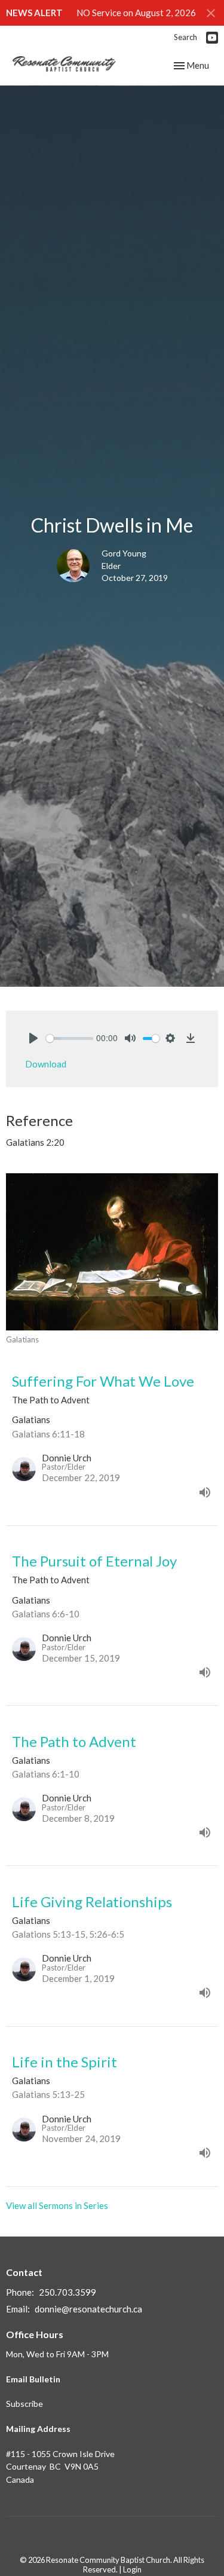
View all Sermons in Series (57, 2205)
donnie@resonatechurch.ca (88, 2309)
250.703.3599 (67, 2292)
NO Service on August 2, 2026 (136, 13)
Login (132, 2569)
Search (185, 37)
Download (46, 1064)
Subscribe (24, 2404)
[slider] (70, 1038)
